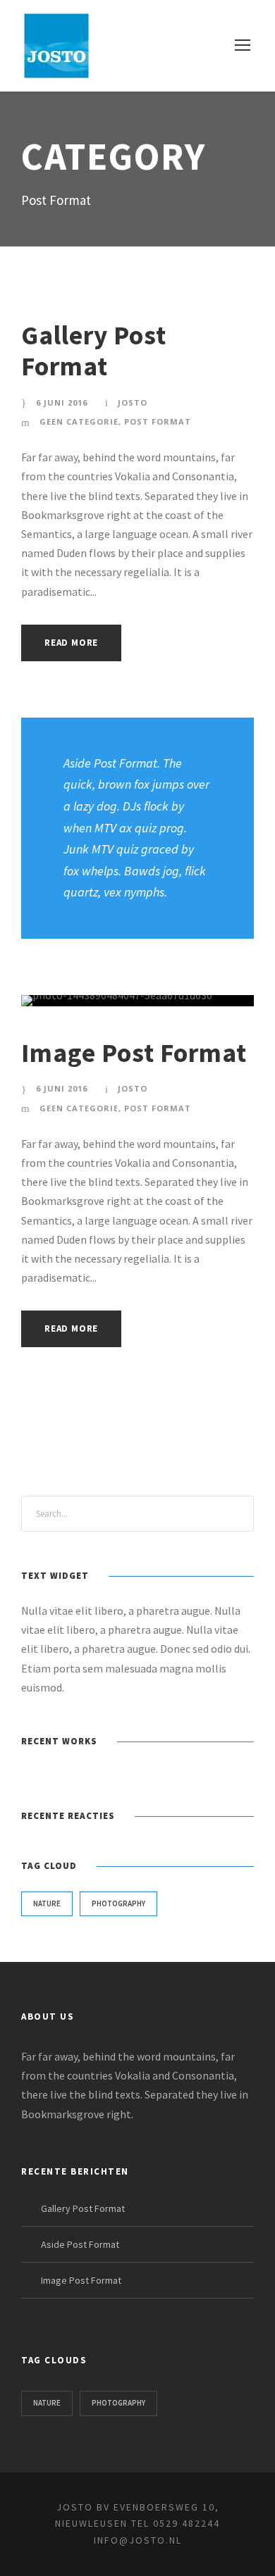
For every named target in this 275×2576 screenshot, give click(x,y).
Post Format (158, 421)
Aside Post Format (80, 2244)
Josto (133, 402)
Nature (47, 1903)
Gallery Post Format (94, 351)
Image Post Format (134, 1053)
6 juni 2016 (62, 402)
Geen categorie (79, 421)
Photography (118, 1903)
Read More (71, 643)
